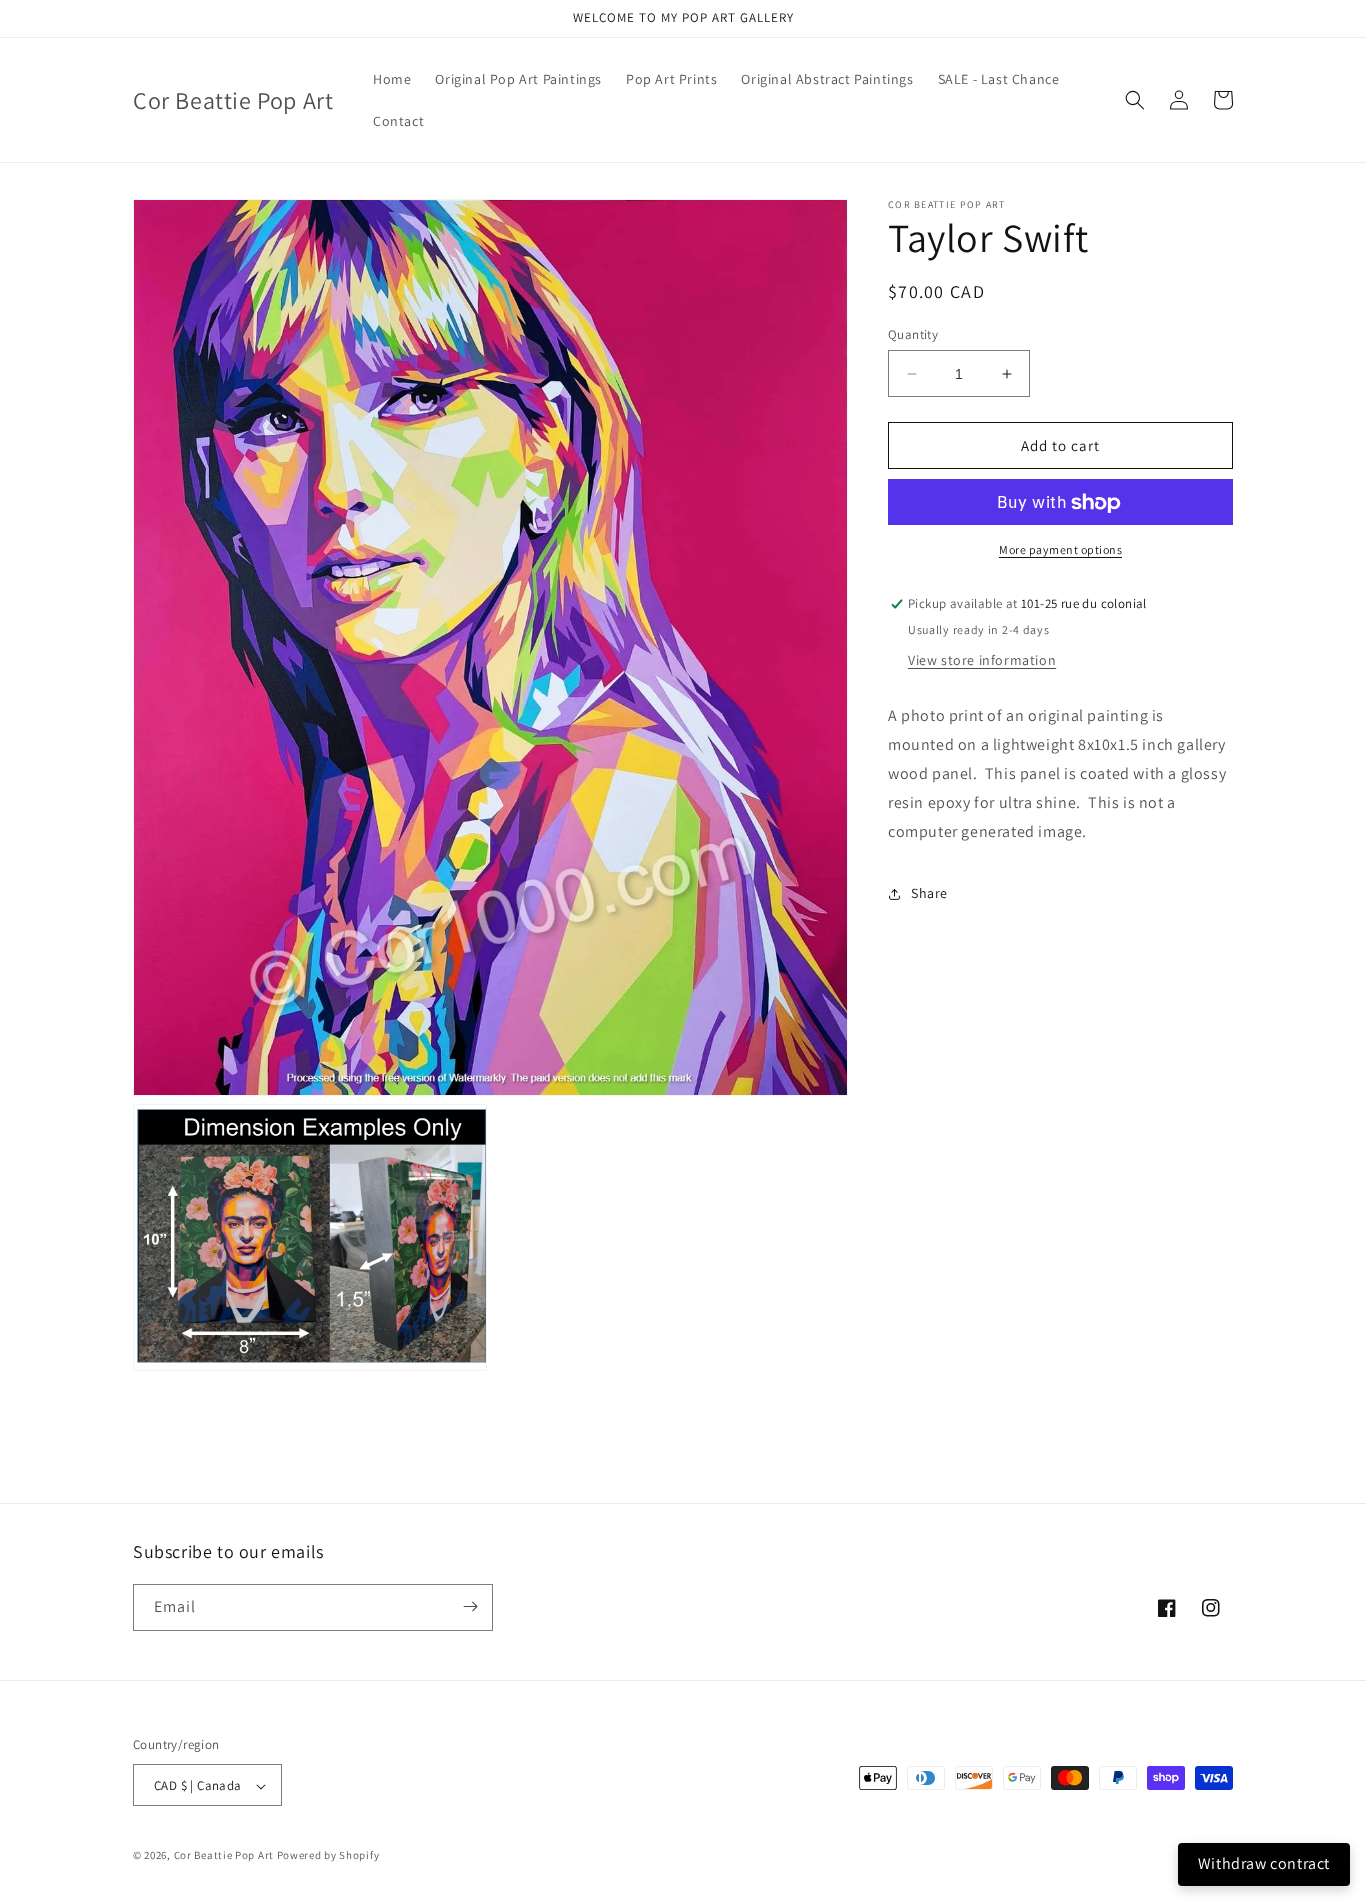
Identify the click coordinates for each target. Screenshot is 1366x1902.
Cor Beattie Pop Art (224, 1856)
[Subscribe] (470, 1606)
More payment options (1060, 550)
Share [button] (929, 893)
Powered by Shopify (328, 1856)
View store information (982, 661)
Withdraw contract (1264, 1863)
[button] (1135, 100)
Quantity (913, 334)
